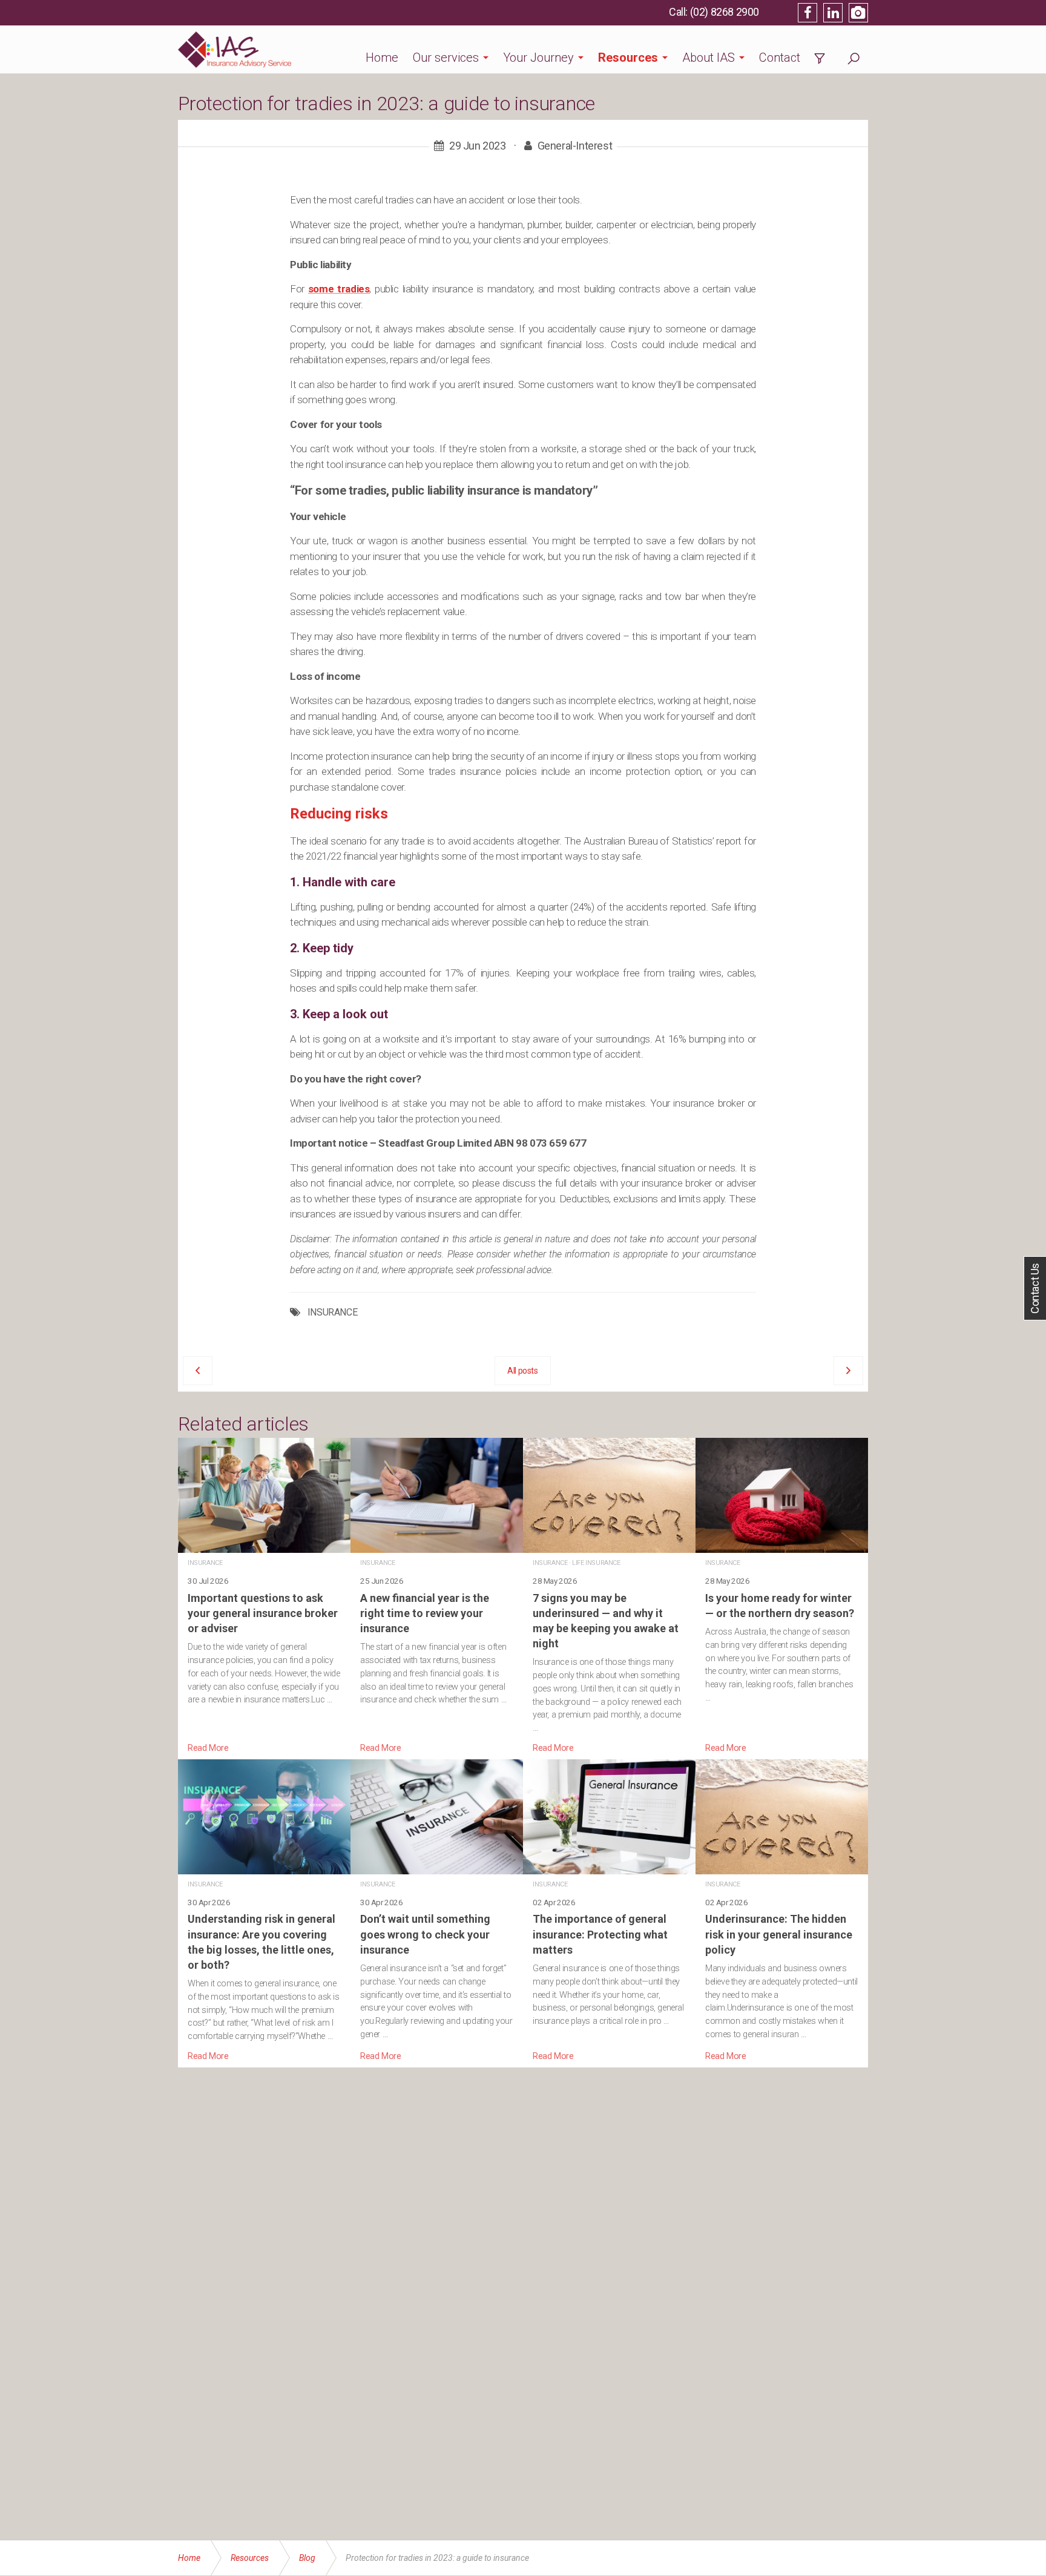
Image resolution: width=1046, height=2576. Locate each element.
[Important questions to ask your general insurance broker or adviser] (264, 1596)
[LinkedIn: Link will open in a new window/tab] (833, 13)
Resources (628, 58)
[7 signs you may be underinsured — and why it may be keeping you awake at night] (609, 1596)
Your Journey (538, 58)
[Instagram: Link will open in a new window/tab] (858, 13)
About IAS (709, 58)
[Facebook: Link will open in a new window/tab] (808, 13)
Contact (780, 58)
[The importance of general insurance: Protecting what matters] (609, 1911)
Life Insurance (596, 1563)
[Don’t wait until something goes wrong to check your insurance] (437, 1911)
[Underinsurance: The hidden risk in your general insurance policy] (782, 1911)
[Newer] (848, 1371)
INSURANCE (332, 1313)
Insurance (205, 1563)
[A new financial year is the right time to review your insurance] (437, 1596)
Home (382, 58)
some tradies (339, 289)
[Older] (198, 1371)
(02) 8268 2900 (725, 12)
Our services (446, 58)
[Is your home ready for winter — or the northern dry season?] (782, 1596)
